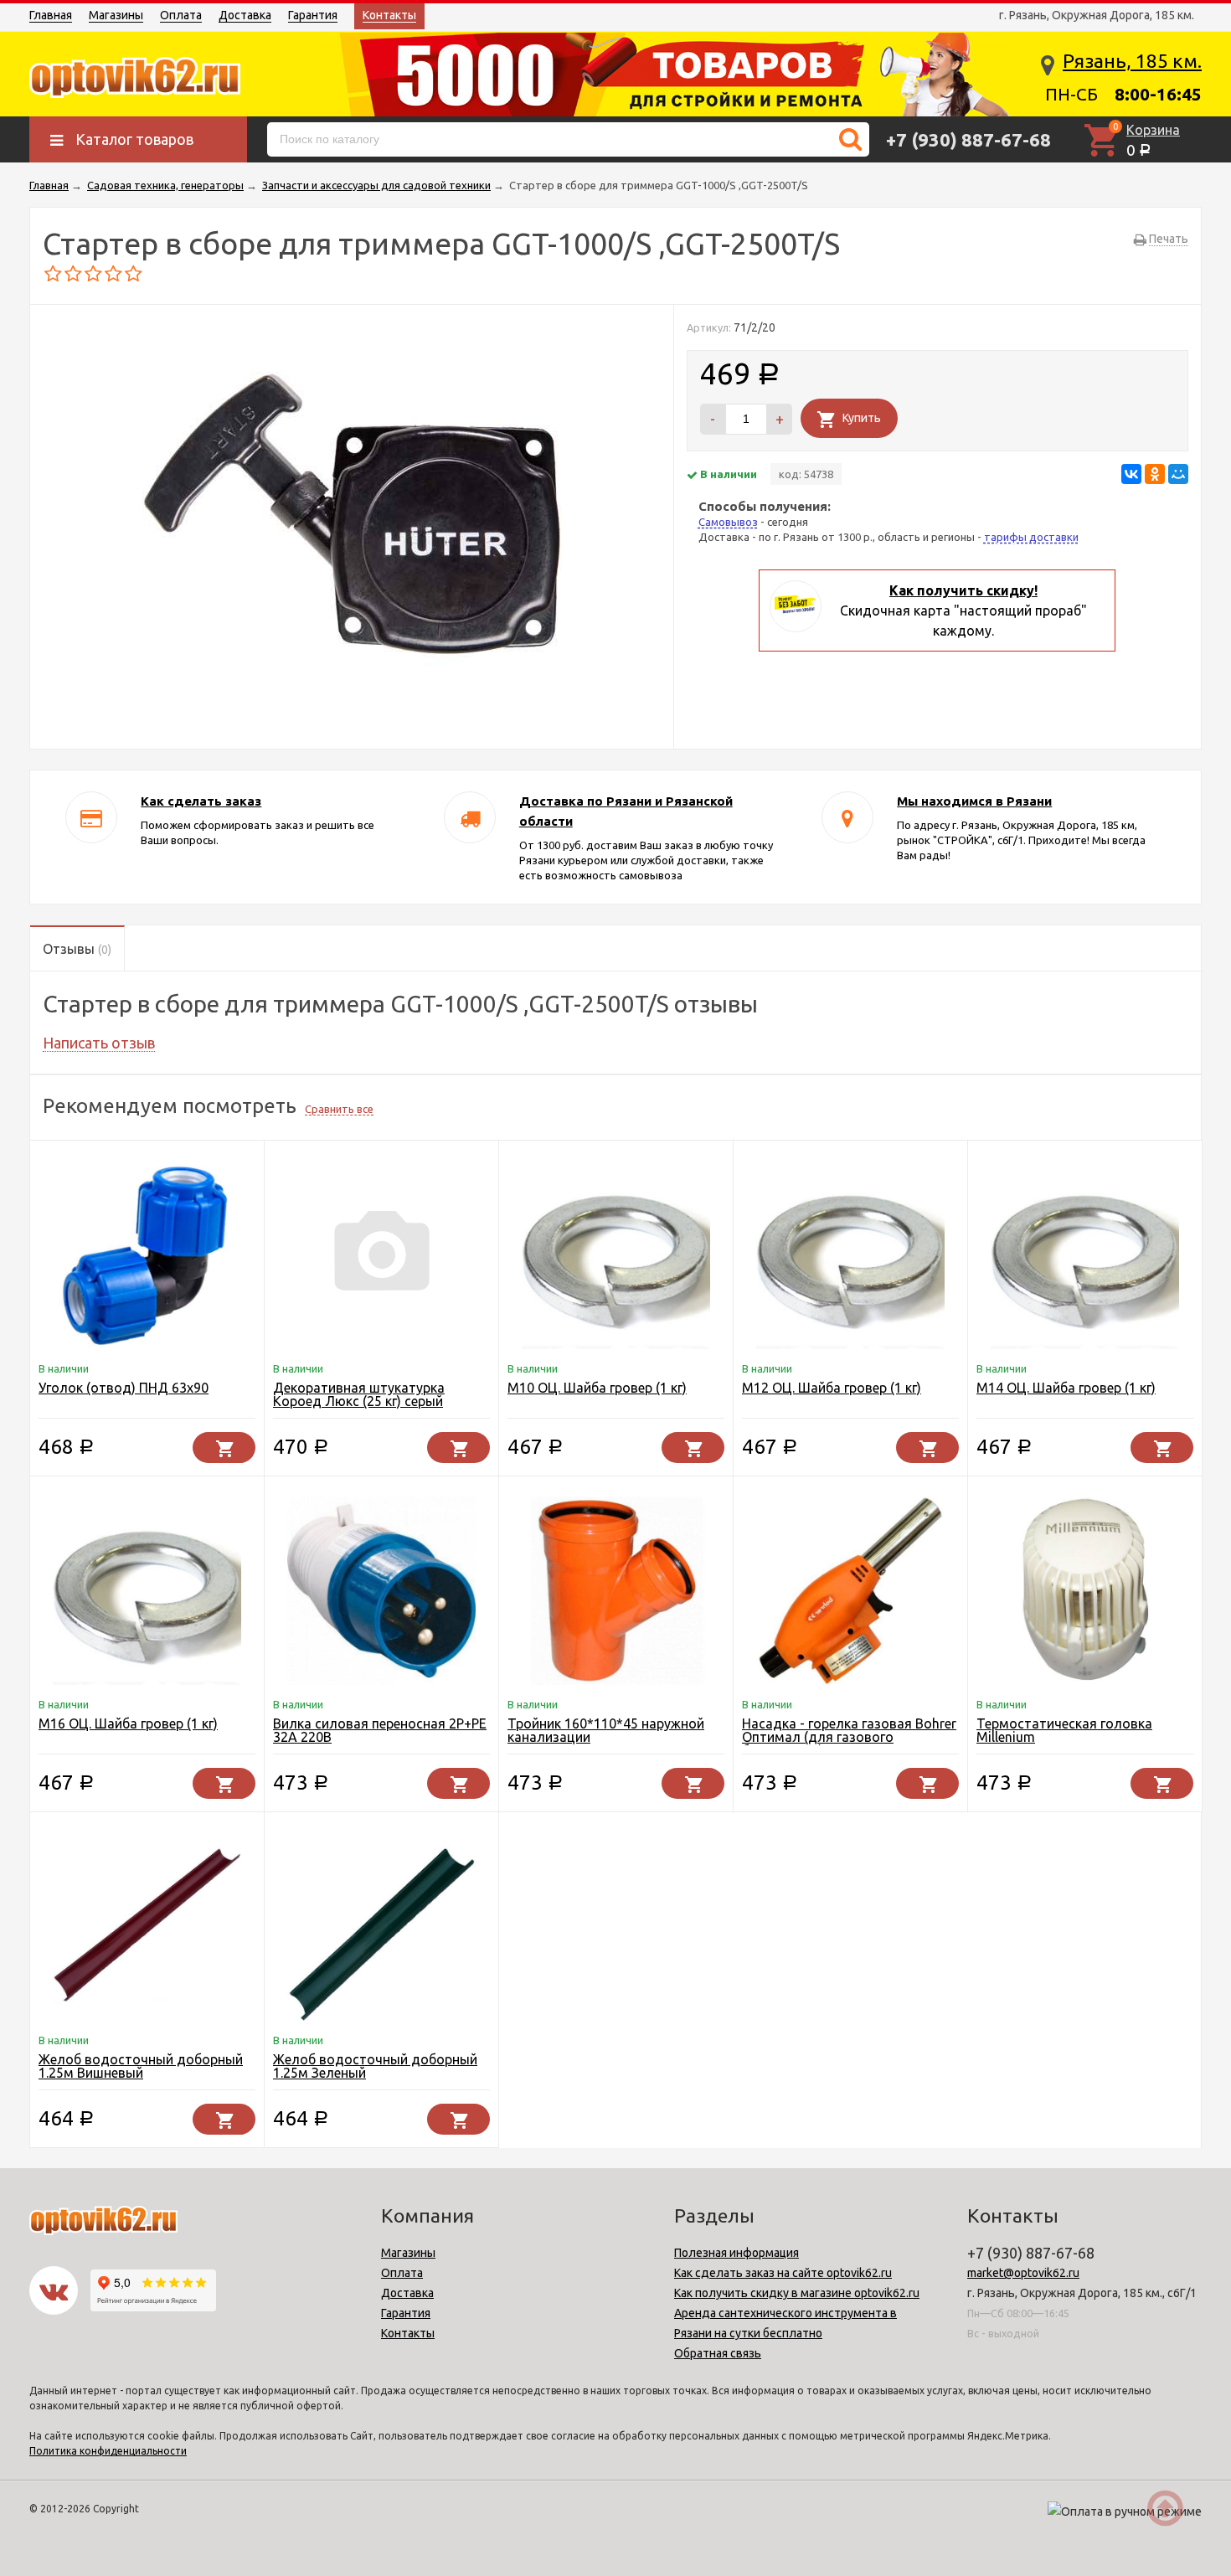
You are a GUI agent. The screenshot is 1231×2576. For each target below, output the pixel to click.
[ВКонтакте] (1131, 474)
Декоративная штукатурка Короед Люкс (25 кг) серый (359, 1394)
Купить (862, 418)
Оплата (181, 15)
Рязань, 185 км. (1132, 61)
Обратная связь (718, 2353)
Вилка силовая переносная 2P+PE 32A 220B (380, 1730)
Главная (51, 15)
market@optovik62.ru (1023, 2273)
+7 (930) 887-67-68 (968, 139)
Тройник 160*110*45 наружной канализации (606, 1730)
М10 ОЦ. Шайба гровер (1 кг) (597, 1388)
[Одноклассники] (1155, 474)
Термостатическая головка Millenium (1064, 1730)
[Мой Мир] (1178, 474)
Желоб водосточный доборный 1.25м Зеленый (375, 2066)
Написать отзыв (99, 1043)
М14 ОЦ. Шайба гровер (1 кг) (1066, 1388)
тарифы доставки (1031, 537)
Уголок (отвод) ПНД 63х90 (124, 1388)
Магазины (116, 15)
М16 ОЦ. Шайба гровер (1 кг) (128, 1723)
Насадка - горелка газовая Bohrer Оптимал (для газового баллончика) (849, 1737)
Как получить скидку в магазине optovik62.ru (797, 2293)
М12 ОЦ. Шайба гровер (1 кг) (832, 1388)
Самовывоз (728, 522)
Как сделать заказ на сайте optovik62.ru (783, 2273)
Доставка (245, 15)
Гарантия (313, 15)
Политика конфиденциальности (108, 2451)
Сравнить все (339, 1109)
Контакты (389, 15)
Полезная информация (737, 2253)
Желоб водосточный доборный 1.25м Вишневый (141, 2066)
